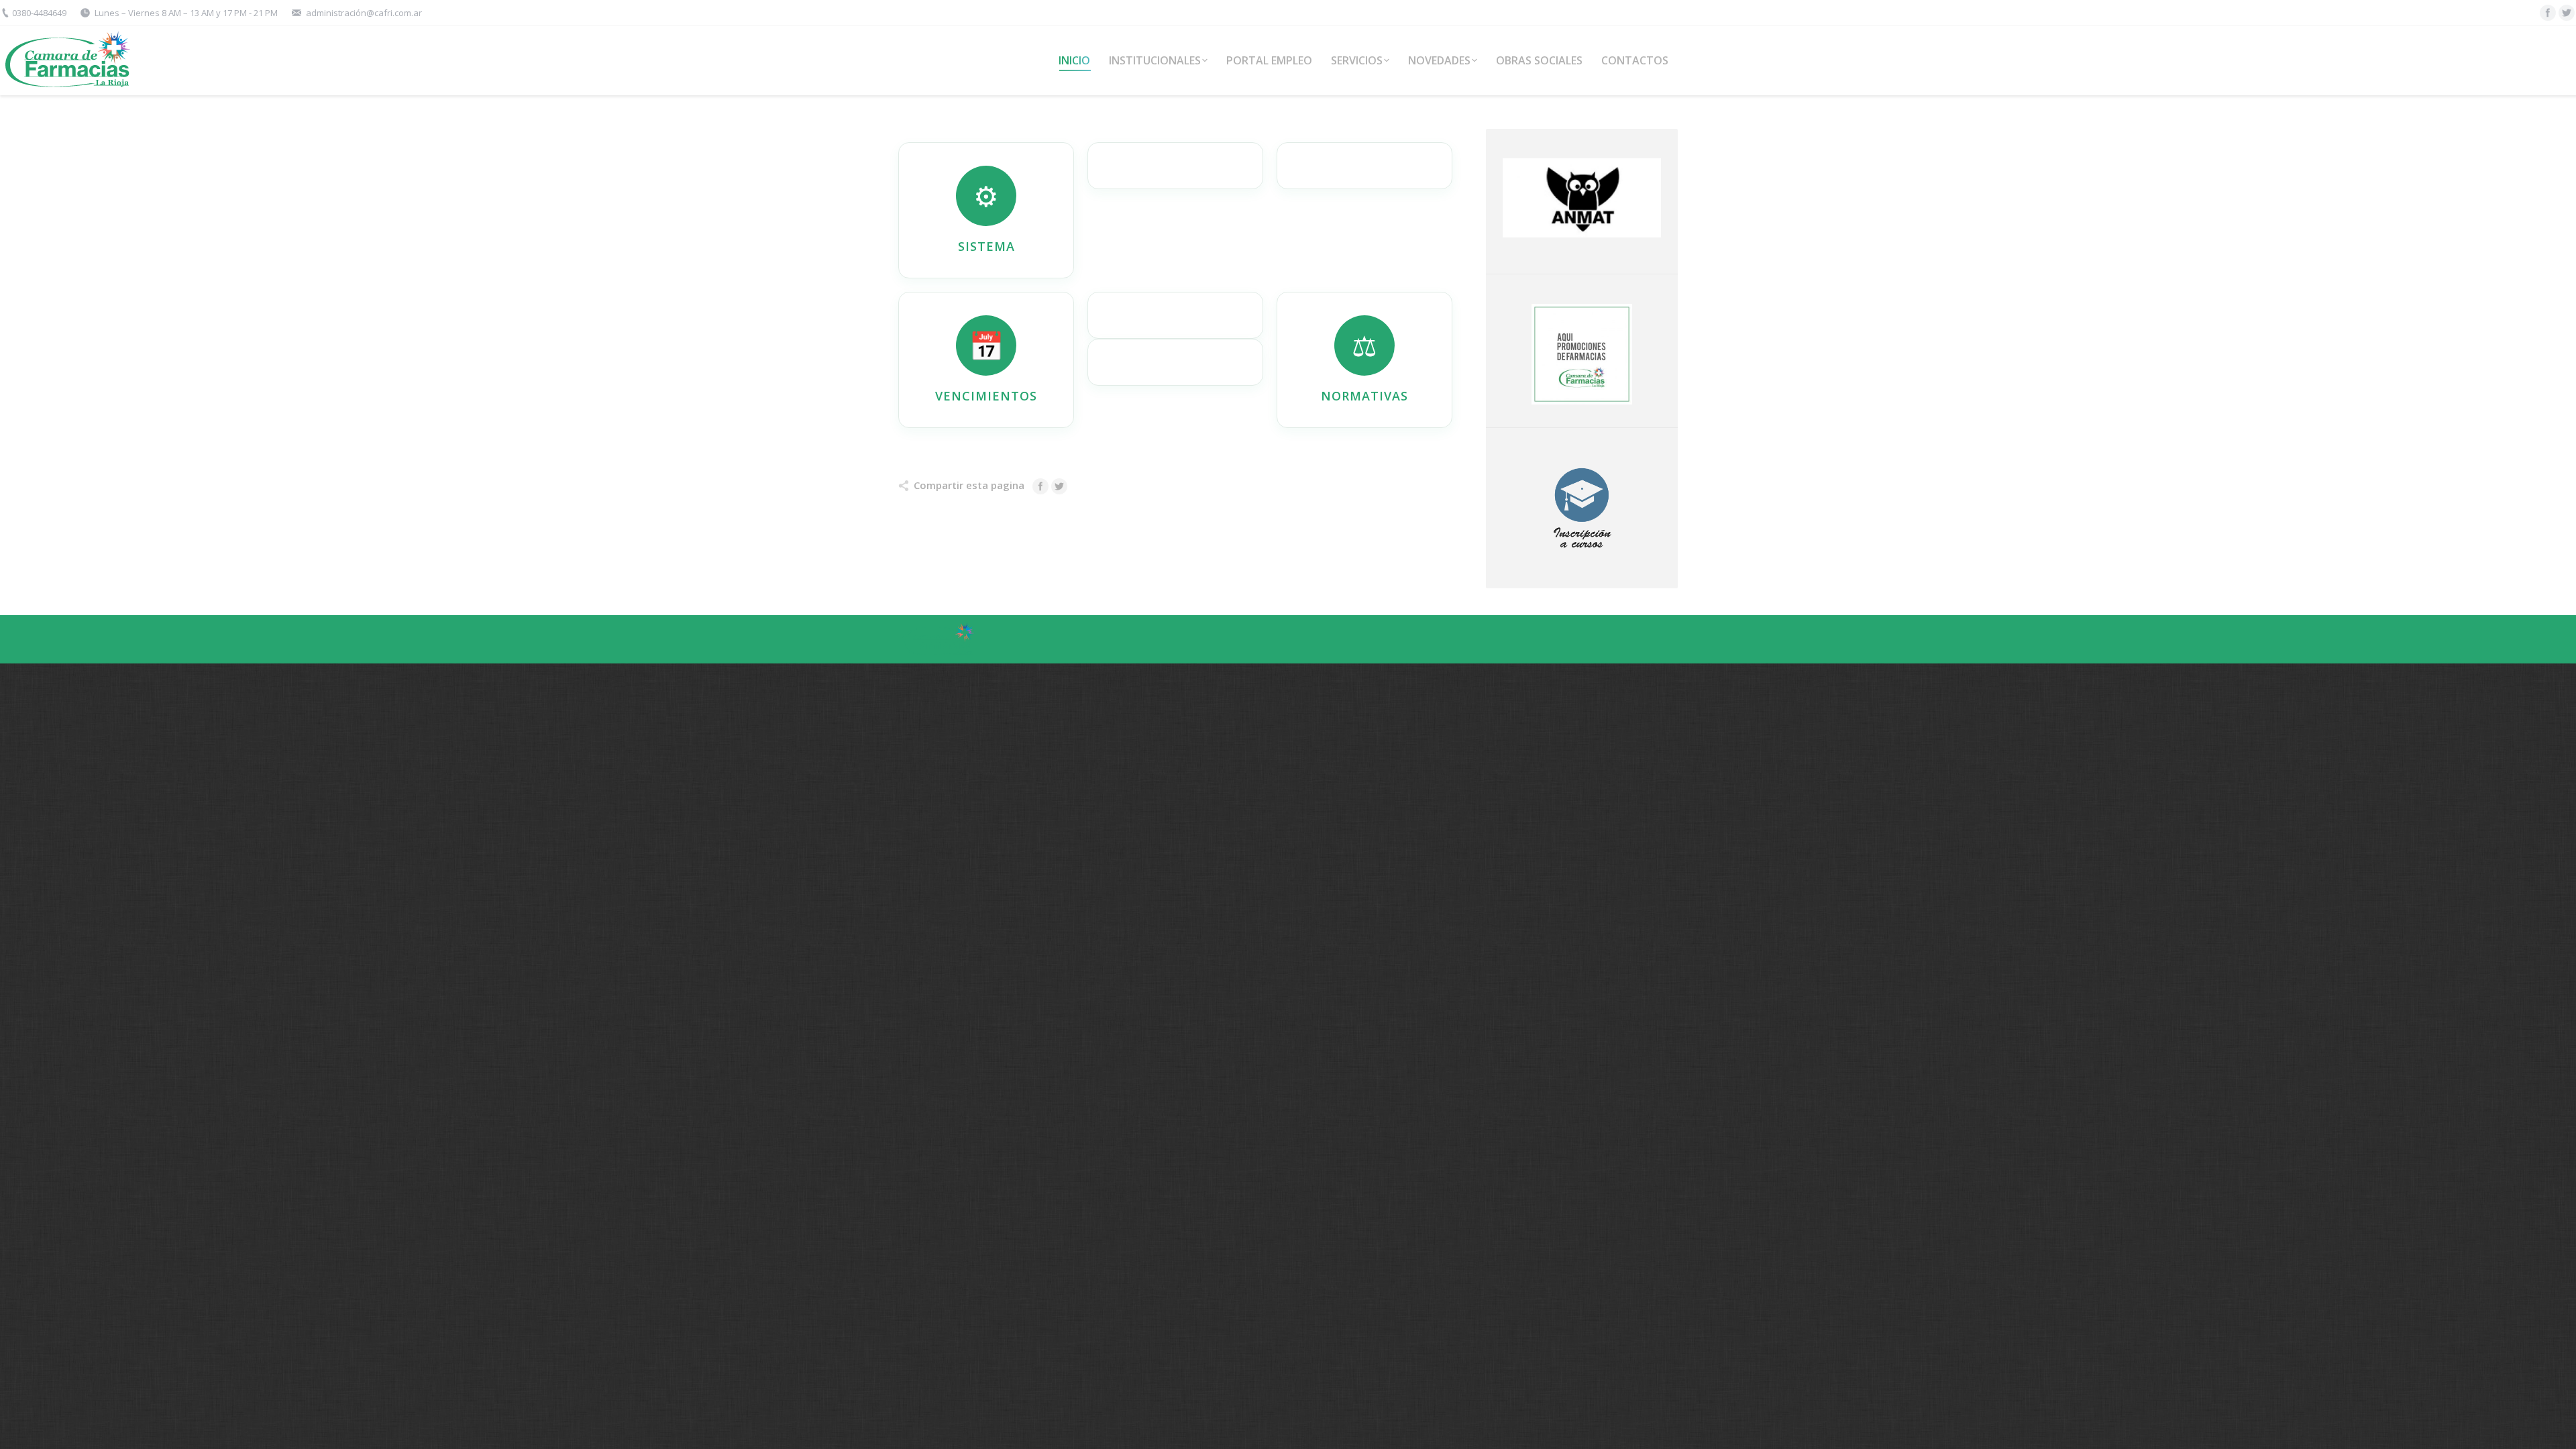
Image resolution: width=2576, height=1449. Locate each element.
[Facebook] (2548, 13)
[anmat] (1582, 198)
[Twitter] (2567, 13)
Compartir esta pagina (969, 485)
